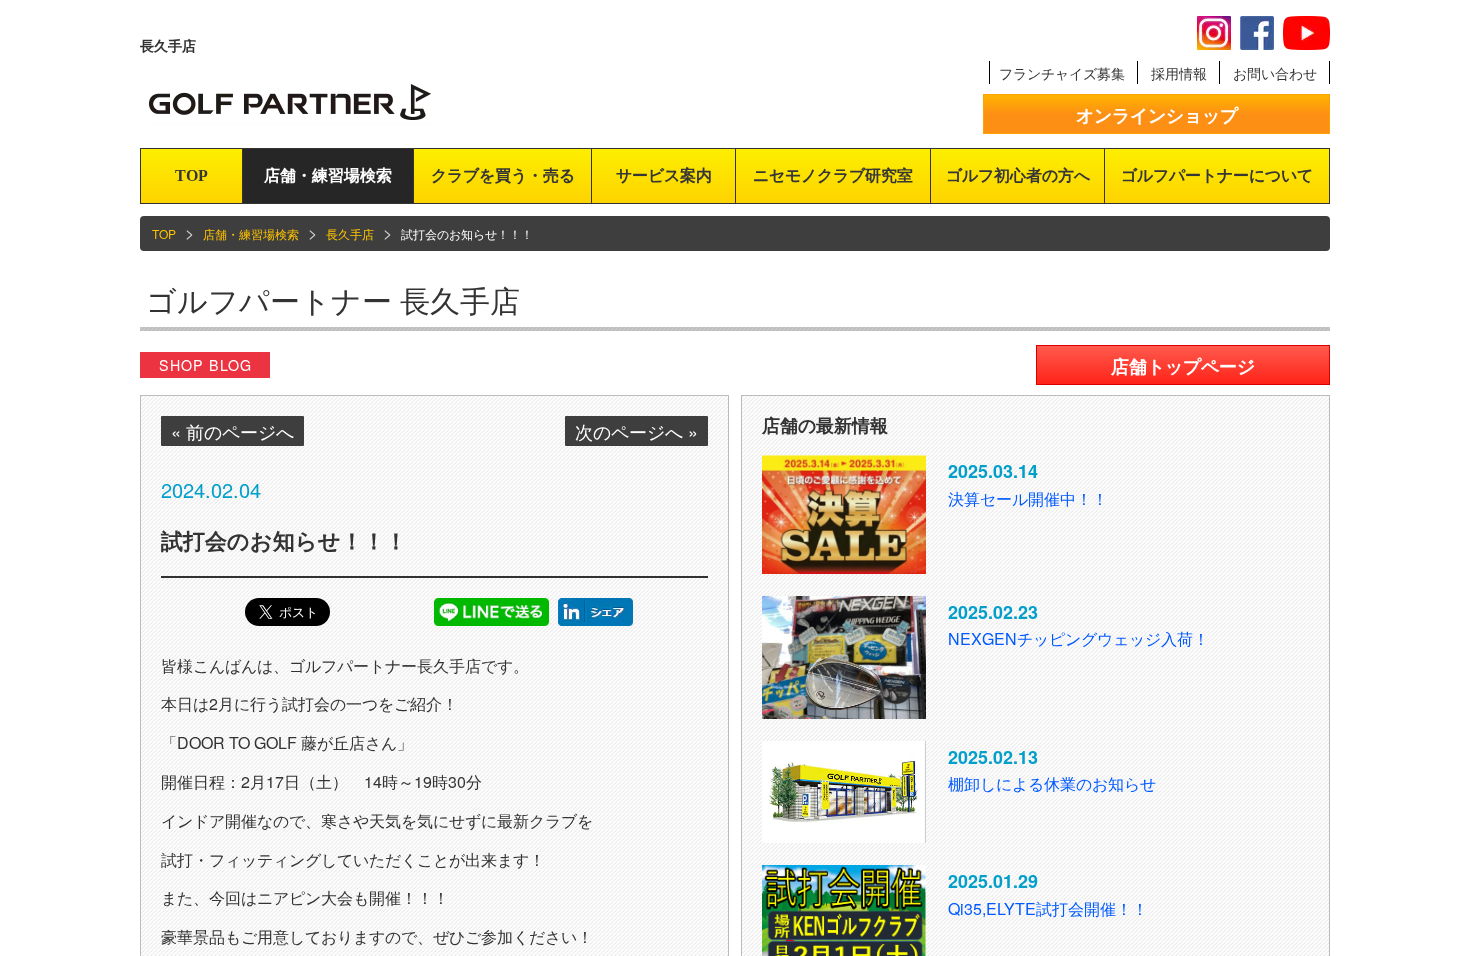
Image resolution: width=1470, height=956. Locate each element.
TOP (191, 175)
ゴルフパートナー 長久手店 (333, 299)
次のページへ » (636, 431)
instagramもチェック (1214, 33)
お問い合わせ (1275, 73)
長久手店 (350, 233)
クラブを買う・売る (503, 175)
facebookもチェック (1257, 33)
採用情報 (1179, 73)
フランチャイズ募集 (1062, 73)
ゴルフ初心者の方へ (1018, 175)
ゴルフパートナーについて (1217, 175)
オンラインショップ (1157, 115)
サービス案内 (664, 175)
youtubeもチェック (1306, 33)
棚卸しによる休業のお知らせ (1052, 783)
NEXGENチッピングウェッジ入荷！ (1078, 638)
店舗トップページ (1183, 366)
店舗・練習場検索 (328, 175)
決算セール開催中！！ (1028, 498)
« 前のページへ (232, 431)
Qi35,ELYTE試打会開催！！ (1048, 908)
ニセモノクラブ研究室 (833, 175)
